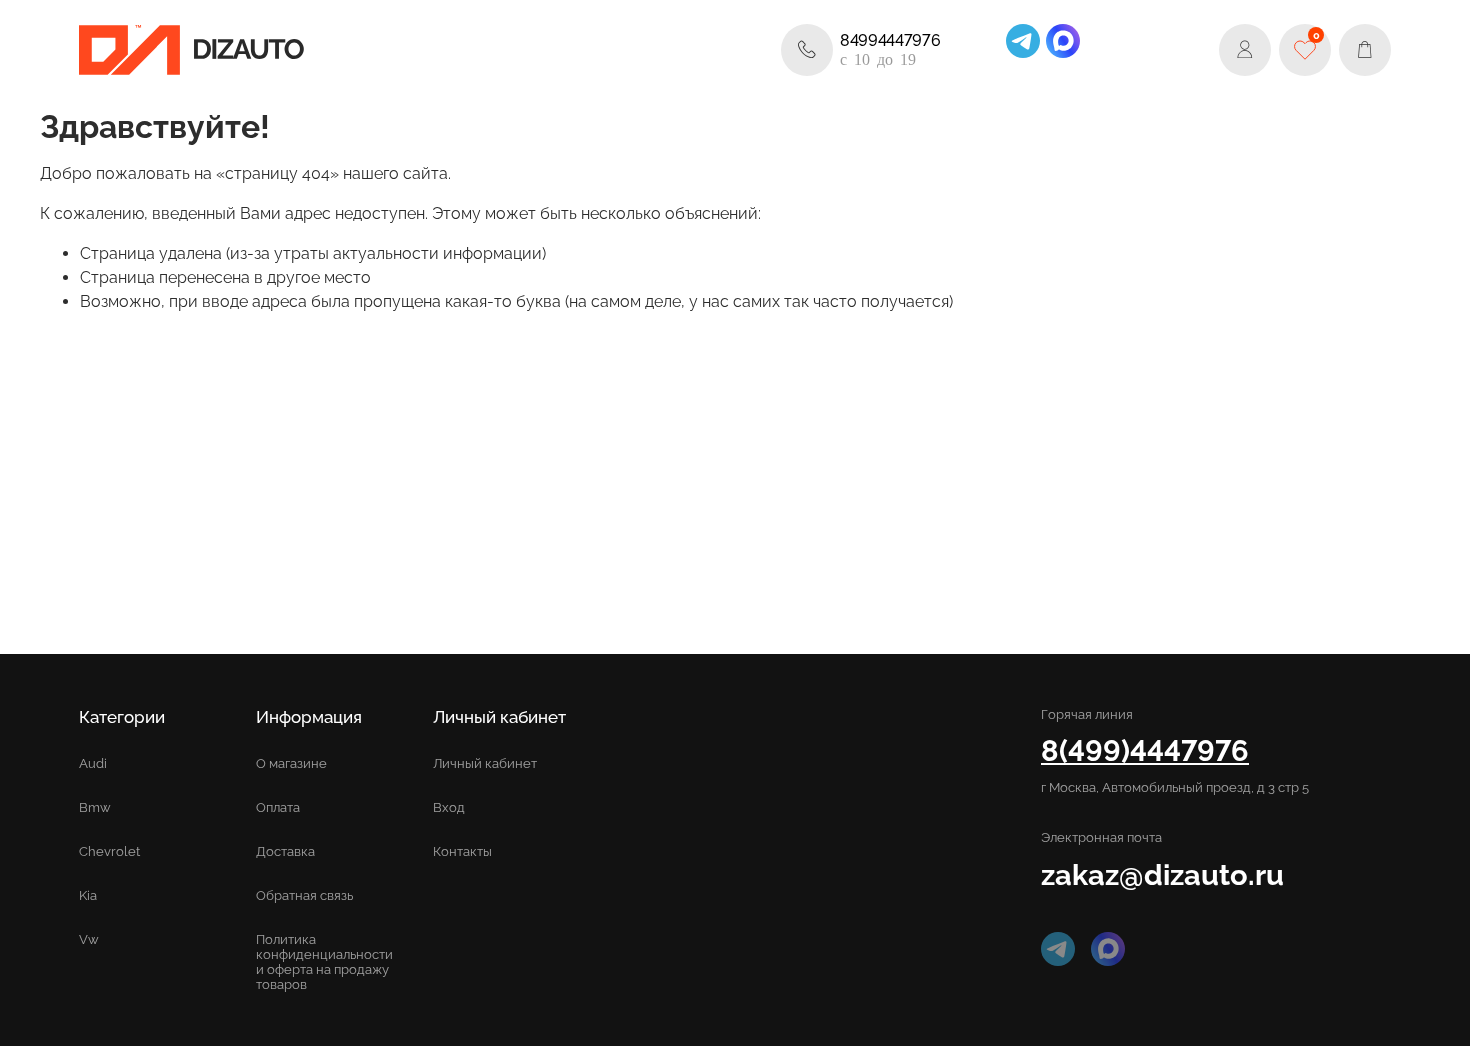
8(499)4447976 (1145, 750)
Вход (449, 807)
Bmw (95, 807)
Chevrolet (109, 851)
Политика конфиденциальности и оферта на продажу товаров (324, 962)
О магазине (291, 763)
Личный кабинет (485, 763)
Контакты (462, 851)
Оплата (278, 807)
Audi (93, 763)
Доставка (285, 851)
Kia (88, 895)
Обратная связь (304, 895)
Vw (89, 939)
